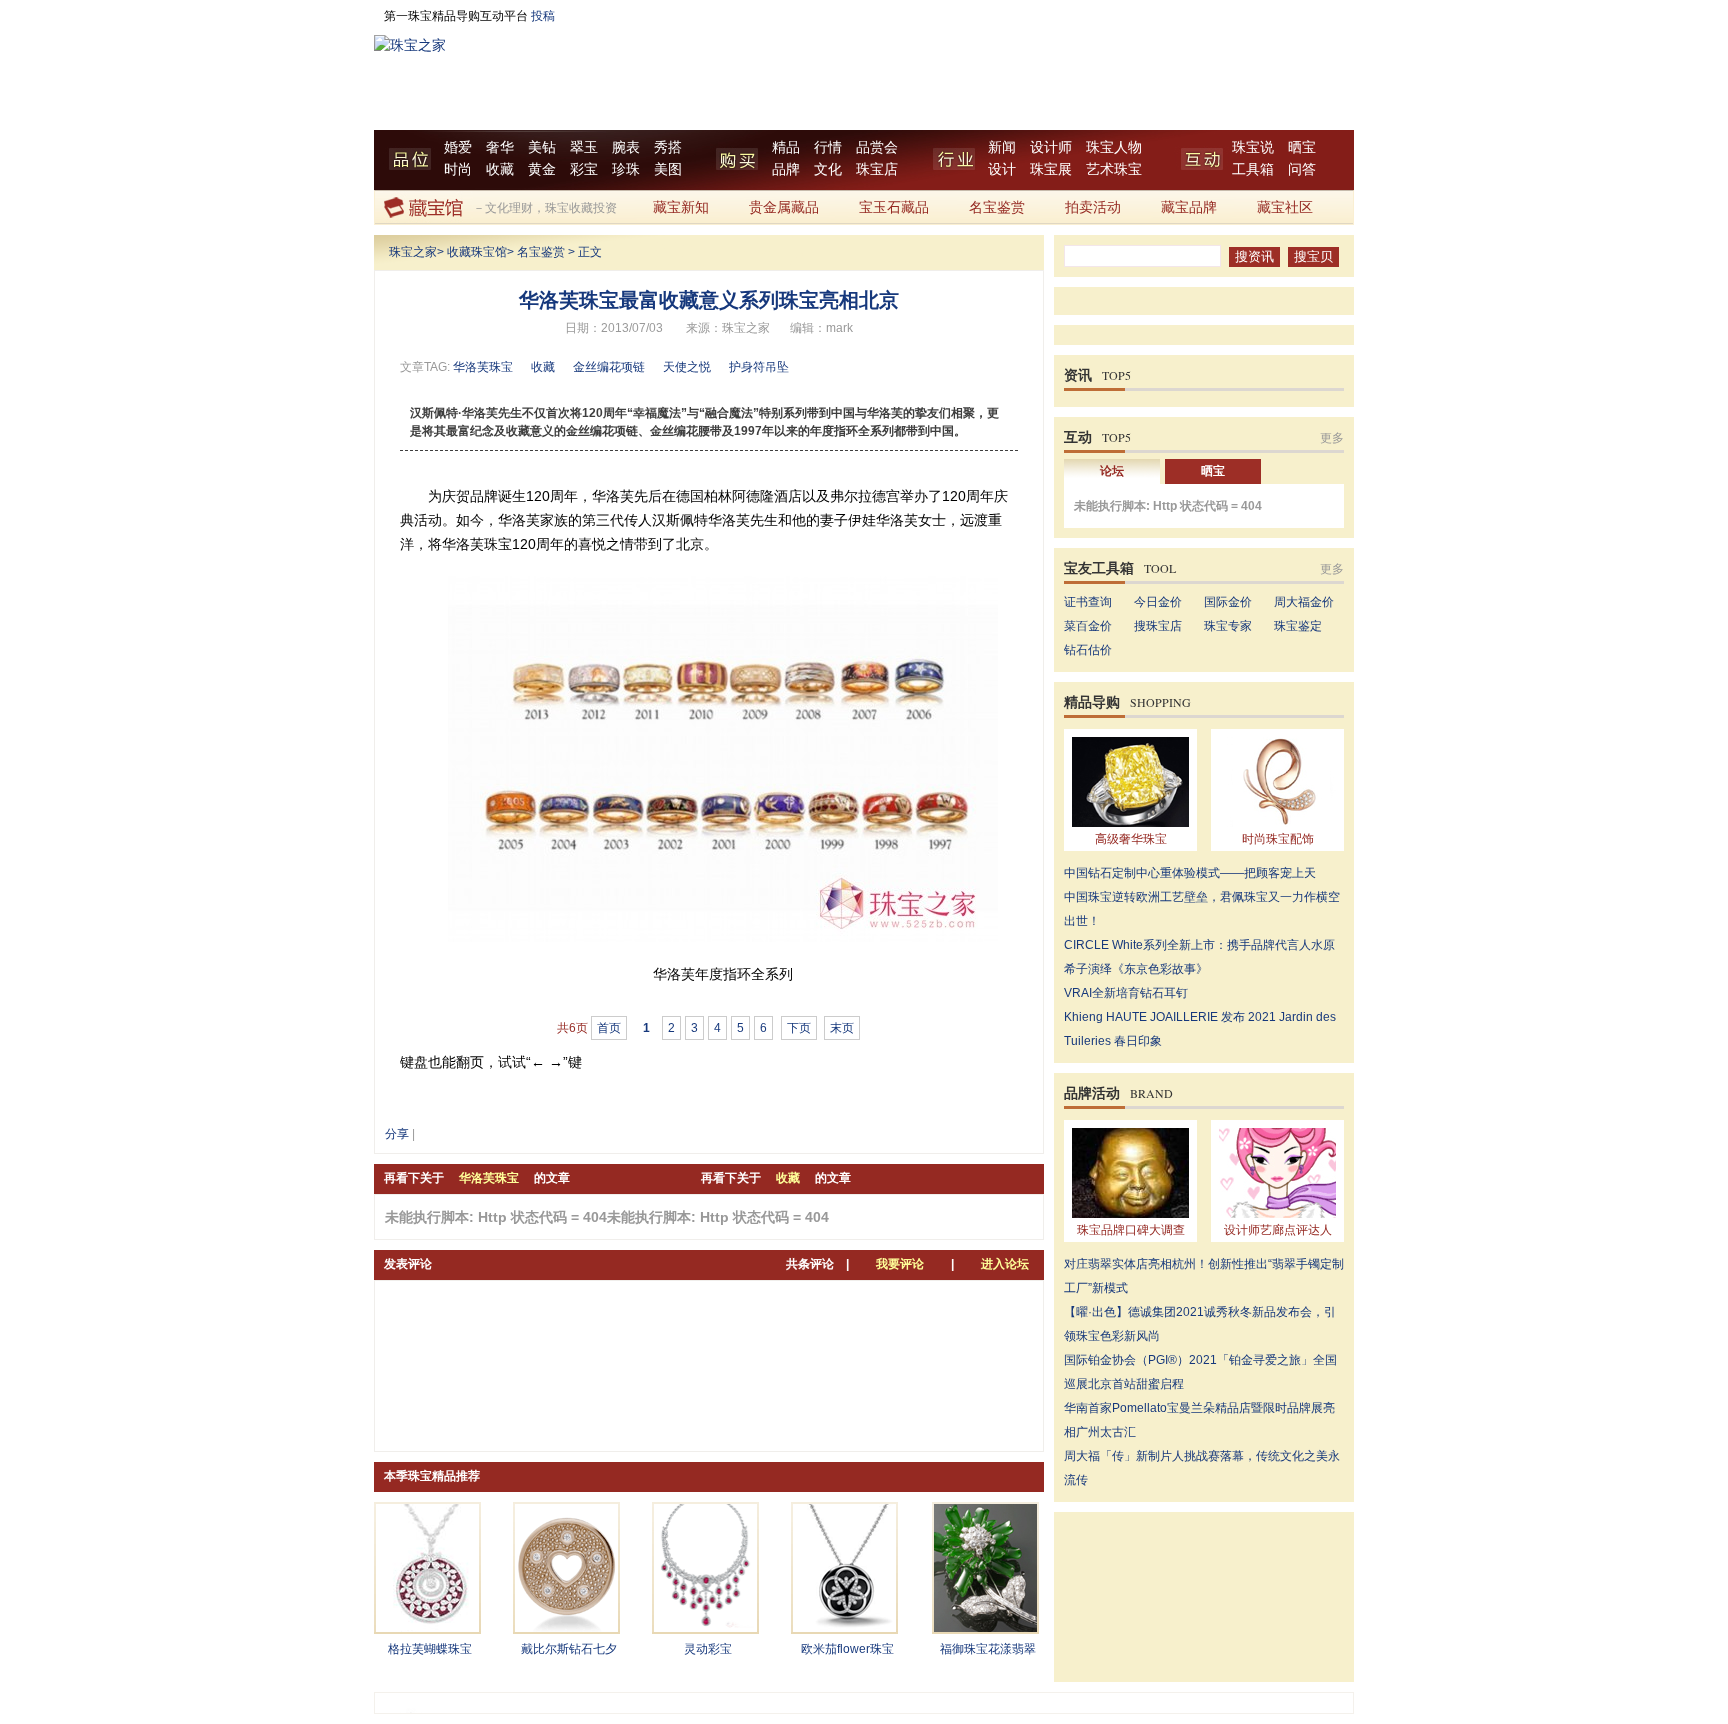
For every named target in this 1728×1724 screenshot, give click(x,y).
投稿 (543, 16)
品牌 (786, 169)
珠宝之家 (413, 252)
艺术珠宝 (1114, 169)
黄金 (542, 169)
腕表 (626, 147)
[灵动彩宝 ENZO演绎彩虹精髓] (705, 1628)
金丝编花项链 (609, 367)
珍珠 (626, 169)
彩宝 (584, 169)
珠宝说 (1253, 147)
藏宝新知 (681, 207)
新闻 (1002, 147)
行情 (828, 147)
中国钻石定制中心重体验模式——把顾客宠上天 (1190, 873)
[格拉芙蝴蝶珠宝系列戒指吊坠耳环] (427, 1628)
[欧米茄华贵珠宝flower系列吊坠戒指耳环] (844, 1628)
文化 (828, 169)
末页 (842, 1028)
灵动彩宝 (708, 1649)
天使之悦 (687, 367)
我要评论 (900, 1264)
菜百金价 (1088, 626)
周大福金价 (1304, 602)
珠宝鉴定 (1298, 626)
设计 (1002, 169)
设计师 (1051, 147)
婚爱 (458, 147)
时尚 (458, 169)
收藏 (500, 169)
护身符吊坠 (759, 367)
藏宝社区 (1285, 207)
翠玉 (584, 147)
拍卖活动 (1093, 207)
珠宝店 (877, 169)
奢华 (500, 147)
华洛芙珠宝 (483, 367)
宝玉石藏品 (894, 207)
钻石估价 (1088, 650)
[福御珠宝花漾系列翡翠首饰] (985, 1628)
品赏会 (877, 147)
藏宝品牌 (1189, 207)
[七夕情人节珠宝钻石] (566, 1628)
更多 (1332, 438)
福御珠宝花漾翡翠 (988, 1649)
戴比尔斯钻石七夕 (569, 1649)
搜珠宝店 (1158, 626)
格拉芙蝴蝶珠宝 (430, 1649)
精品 (786, 147)
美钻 (542, 147)
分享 (397, 1134)
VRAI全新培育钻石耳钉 (1126, 993)
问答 (1302, 169)
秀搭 (668, 147)
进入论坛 (1005, 1264)
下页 (799, 1028)
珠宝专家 (1228, 626)
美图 (668, 169)
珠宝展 (1051, 169)
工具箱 (1253, 169)
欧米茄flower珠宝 (847, 1649)
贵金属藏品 (784, 207)
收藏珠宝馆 (477, 252)
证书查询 (1088, 602)
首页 (609, 1028)
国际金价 (1228, 602)
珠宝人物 (1114, 147)
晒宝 (1302, 147)
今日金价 (1158, 602)
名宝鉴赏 (997, 207)
